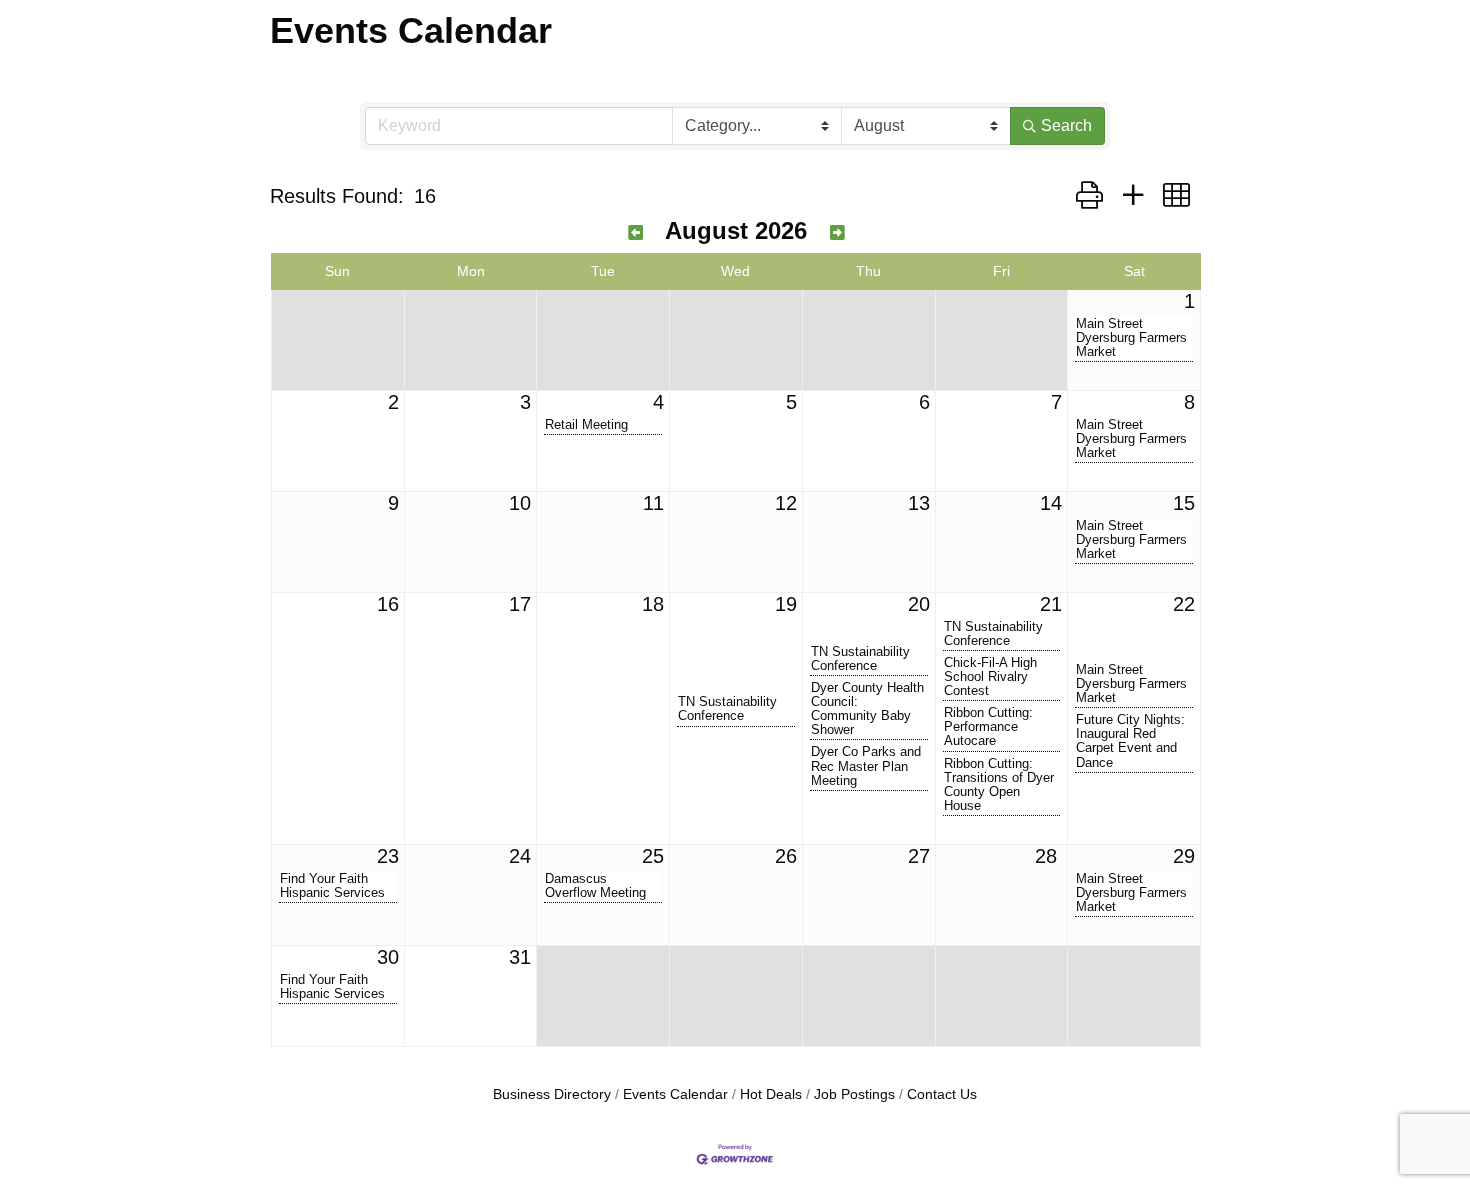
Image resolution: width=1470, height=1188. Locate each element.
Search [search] (1066, 125)
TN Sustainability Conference (727, 709)
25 (653, 856)
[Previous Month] (635, 233)
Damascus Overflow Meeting (595, 886)
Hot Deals (771, 1094)
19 (786, 604)
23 (388, 856)
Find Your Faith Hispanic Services (332, 886)
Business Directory (552, 1094)
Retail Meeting (586, 425)
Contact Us (942, 1094)
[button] (1089, 196)
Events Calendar (675, 1094)
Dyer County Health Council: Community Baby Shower (867, 709)
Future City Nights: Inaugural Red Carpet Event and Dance (1130, 741)
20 (919, 604)
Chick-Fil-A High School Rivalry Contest (990, 677)
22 (1184, 604)
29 (1184, 856)
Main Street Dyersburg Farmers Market (1131, 338)
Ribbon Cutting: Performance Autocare (988, 727)
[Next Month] (837, 233)
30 (388, 957)
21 (1051, 604)
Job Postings (854, 1094)
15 (1184, 503)
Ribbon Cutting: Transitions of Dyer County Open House (999, 785)
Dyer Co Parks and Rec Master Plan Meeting (866, 766)
